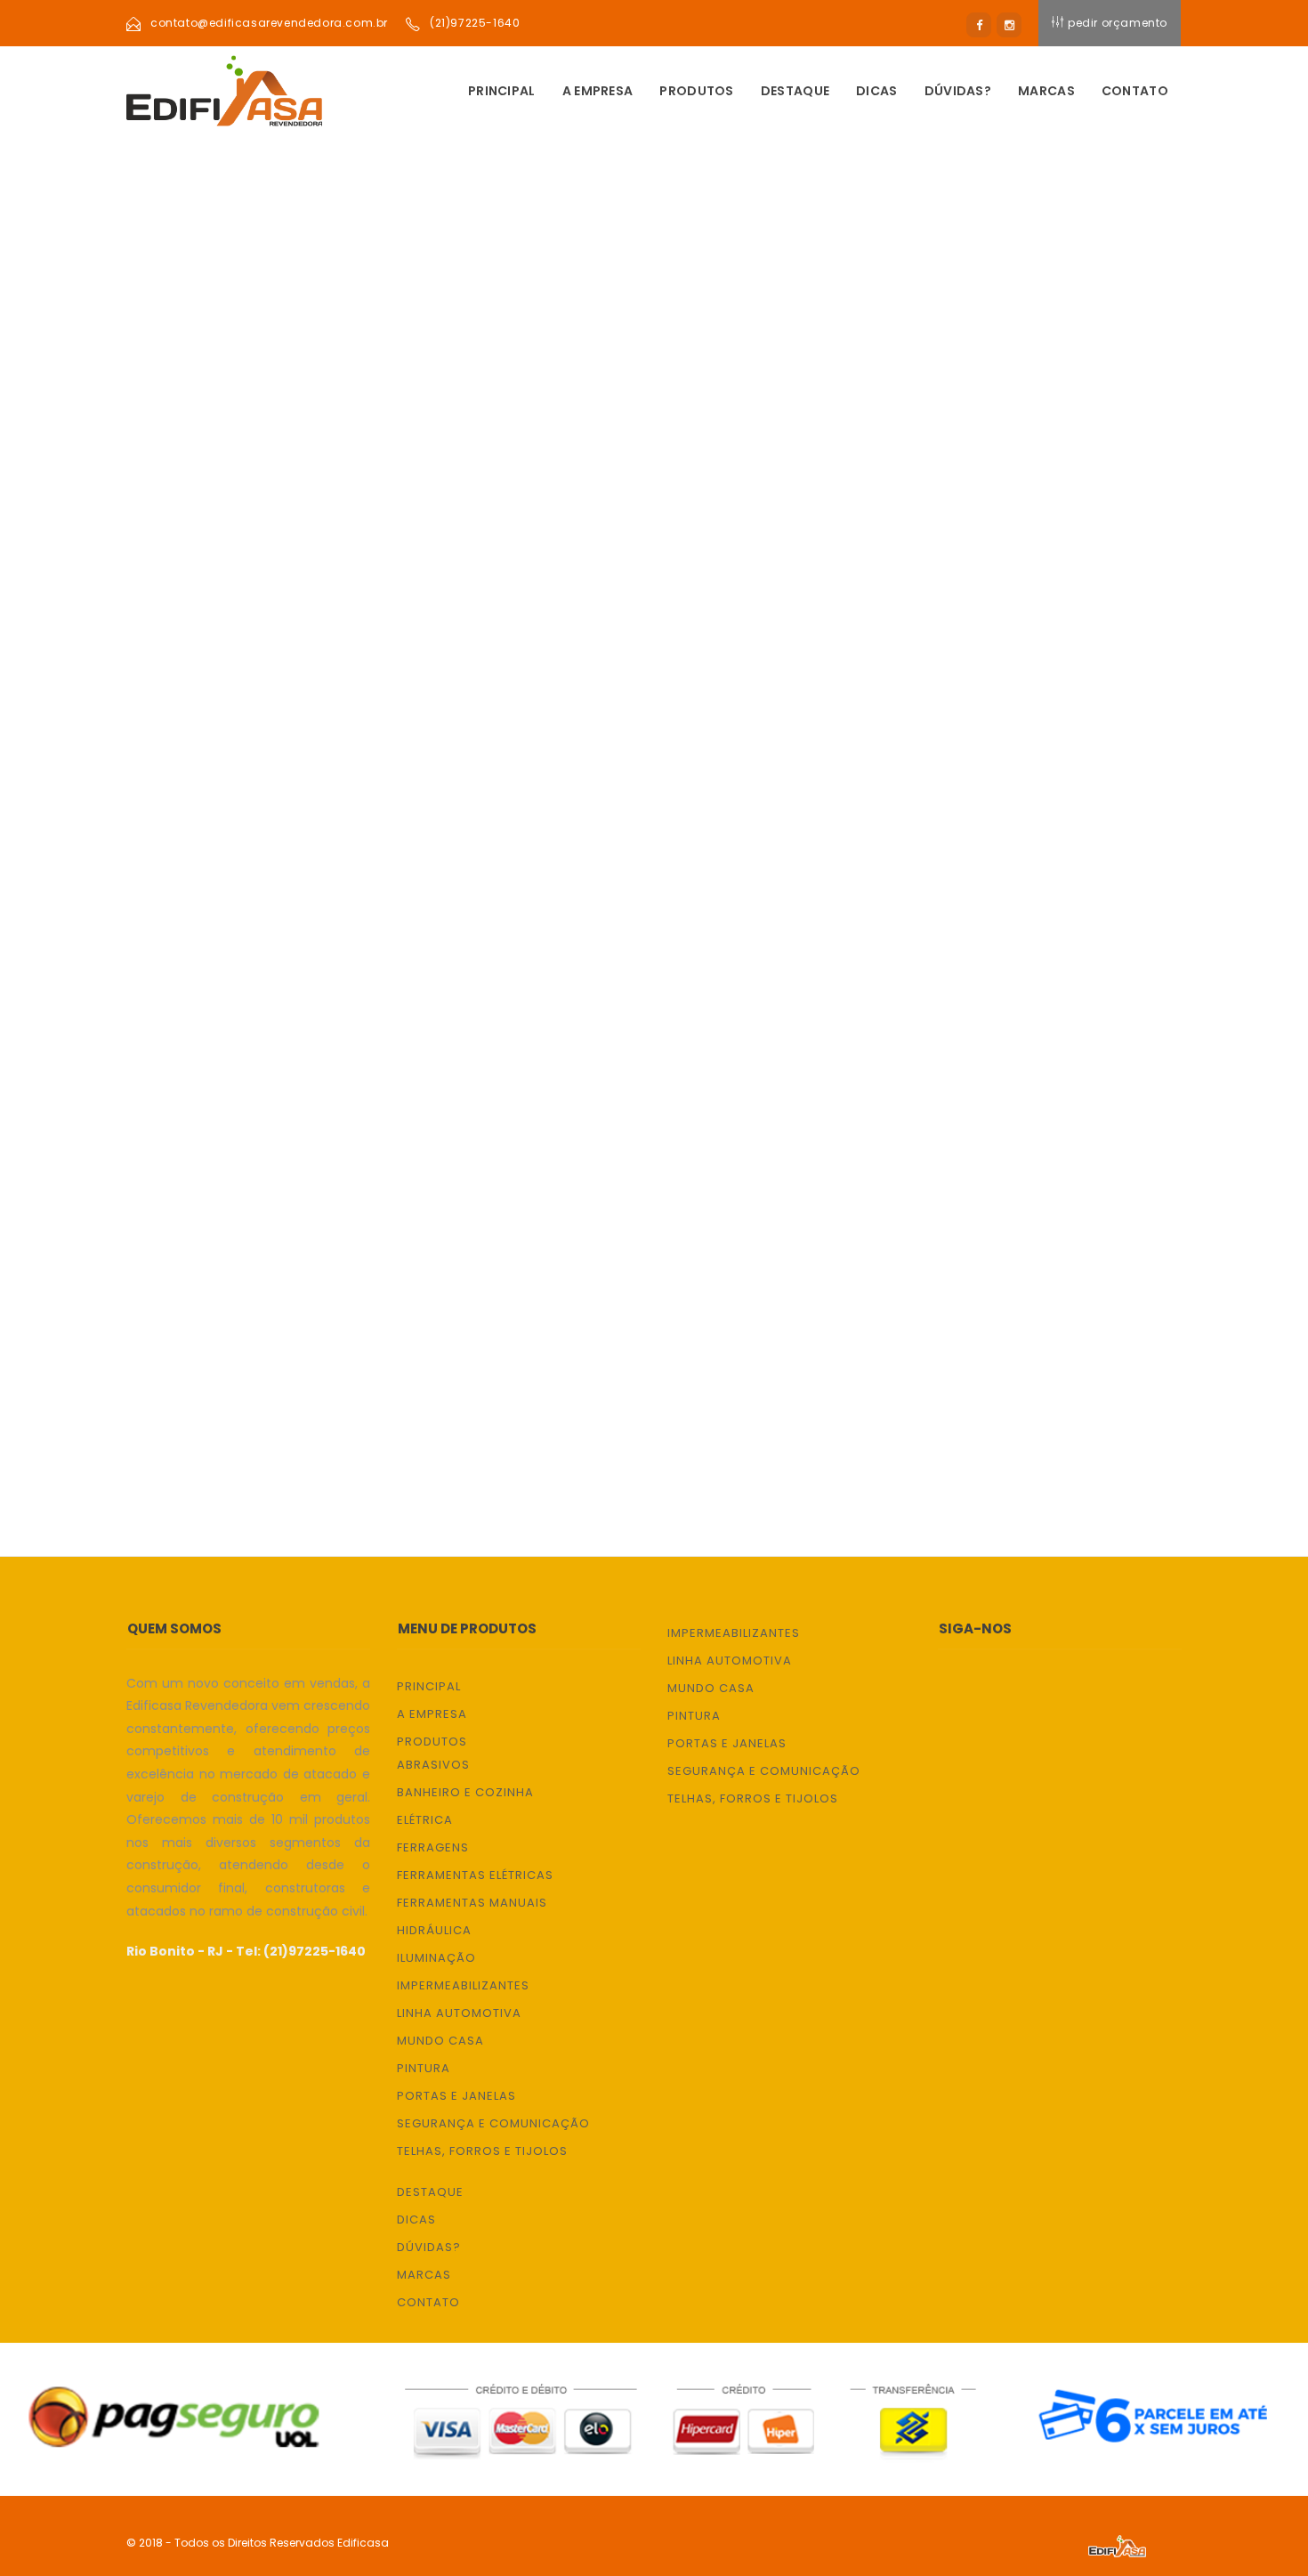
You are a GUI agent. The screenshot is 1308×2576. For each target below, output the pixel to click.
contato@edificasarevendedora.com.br (269, 23)
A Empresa (598, 91)
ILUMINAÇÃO (192, 988)
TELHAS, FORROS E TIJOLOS (242, 1355)
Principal (502, 91)
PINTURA (181, 1198)
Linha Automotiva (459, 2013)
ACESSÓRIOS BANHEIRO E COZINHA (263, 672)
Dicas (877, 91)
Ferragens (433, 1847)
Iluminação (436, 1958)
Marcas (1046, 91)
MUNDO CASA (195, 1145)
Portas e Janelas (456, 2096)
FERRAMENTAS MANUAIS (229, 883)
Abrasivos (433, 1765)
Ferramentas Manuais (472, 1903)
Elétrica (425, 1820)
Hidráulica (434, 1930)
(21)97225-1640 (475, 23)
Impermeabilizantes (463, 1985)
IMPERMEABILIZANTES (222, 1040)
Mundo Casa (440, 2041)
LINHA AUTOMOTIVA (217, 1093)
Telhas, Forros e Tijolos (482, 2151)
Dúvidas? (958, 91)
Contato (1135, 91)
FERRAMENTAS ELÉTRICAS (234, 830)
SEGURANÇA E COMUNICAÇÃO (244, 1303)
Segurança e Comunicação (493, 2123)
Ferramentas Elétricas (475, 1875)
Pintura (424, 2068)
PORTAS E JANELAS (213, 1250)
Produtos (696, 91)
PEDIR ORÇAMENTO (1118, 23)
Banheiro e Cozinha (465, 1792)
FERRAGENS (189, 778)
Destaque (795, 91)
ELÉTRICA (182, 725)
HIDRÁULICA (190, 935)
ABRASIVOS (188, 620)
